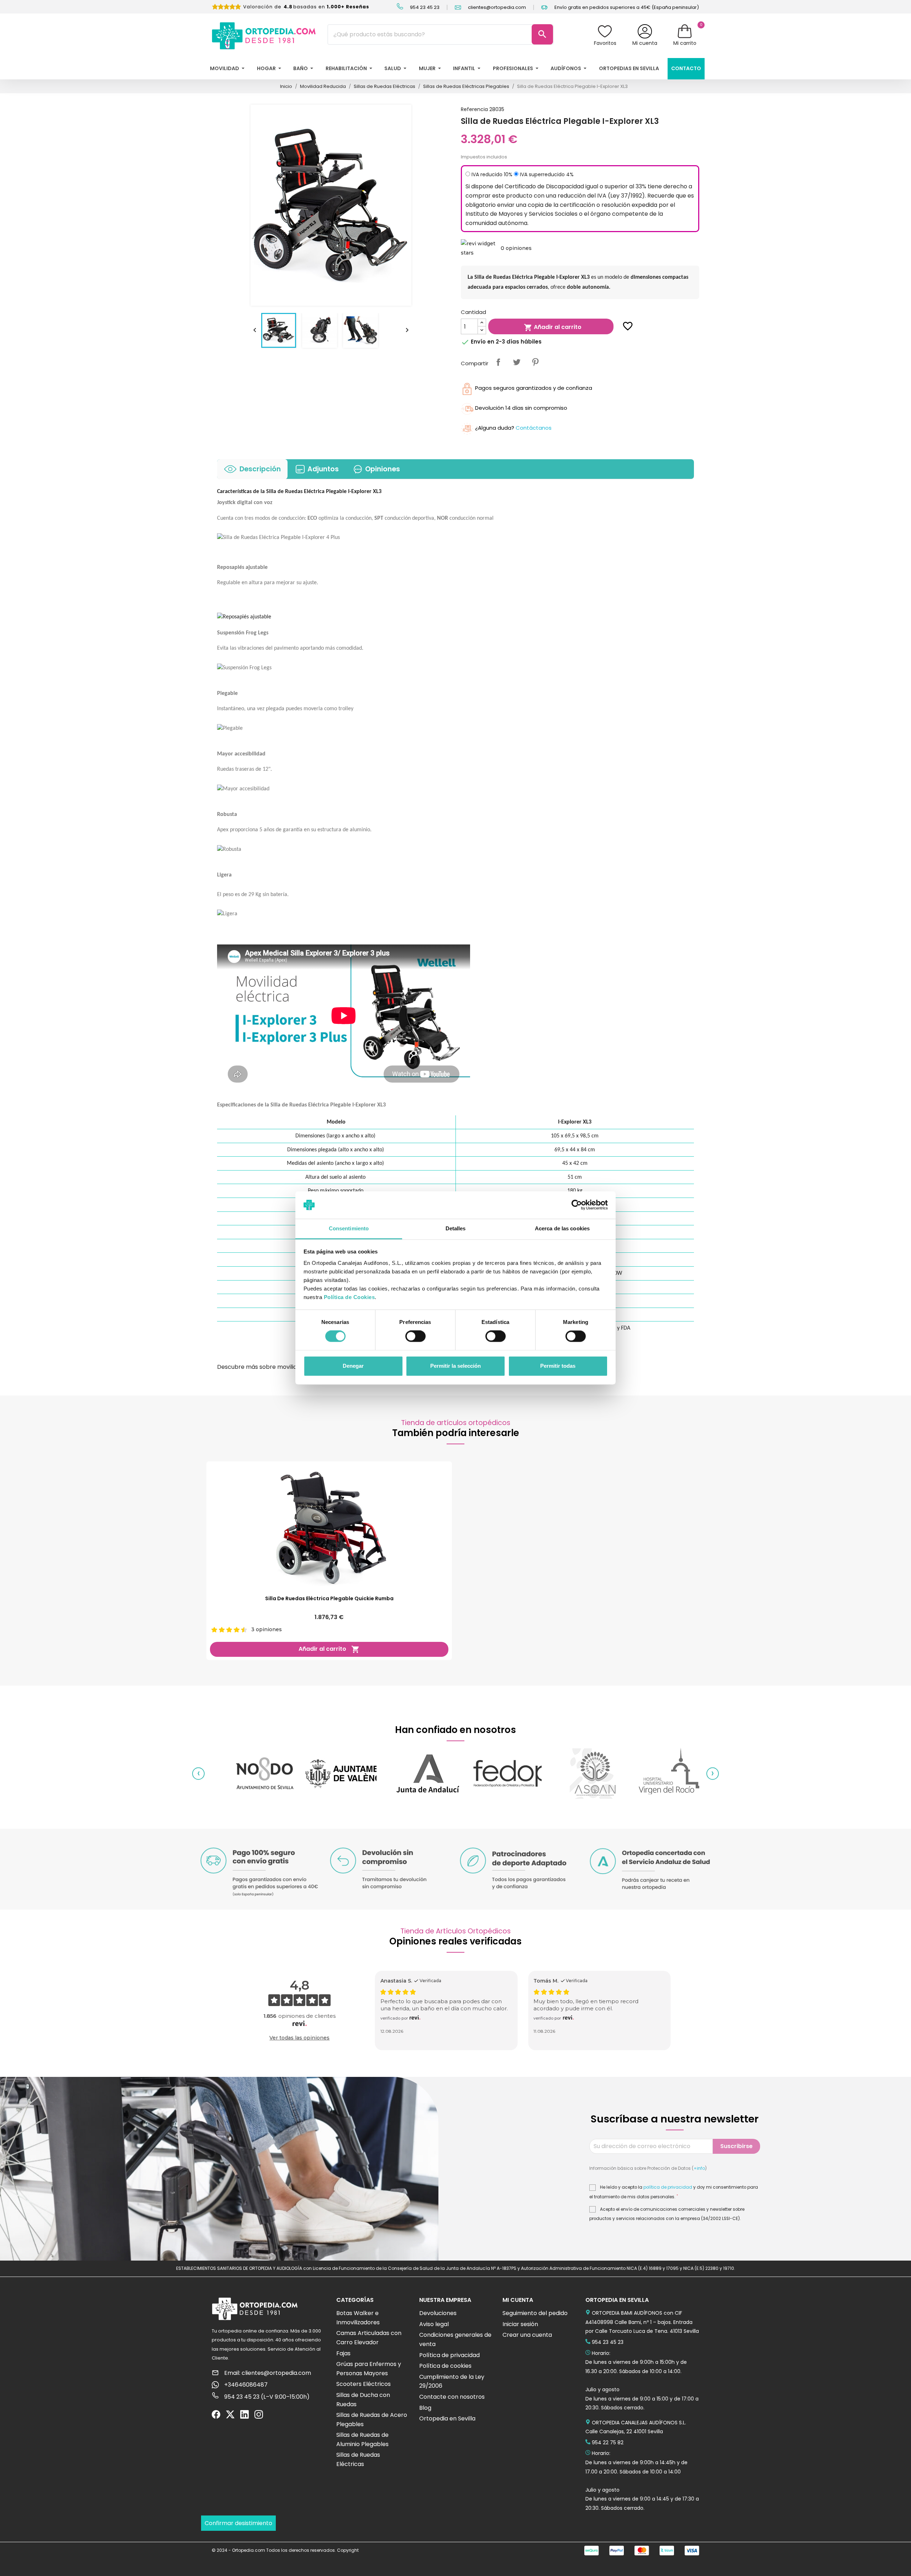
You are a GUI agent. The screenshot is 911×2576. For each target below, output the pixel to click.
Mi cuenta (645, 43)
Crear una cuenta (527, 2335)
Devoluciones (438, 2313)
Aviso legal (434, 2324)
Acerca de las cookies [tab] (562, 1228)
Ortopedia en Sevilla (447, 2418)
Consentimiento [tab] (349, 1228)
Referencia (474, 109)
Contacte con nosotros (452, 2397)
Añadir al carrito (553, 327)
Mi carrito (685, 43)
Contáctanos (534, 428)
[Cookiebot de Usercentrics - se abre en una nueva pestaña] (577, 1205)
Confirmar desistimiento (238, 2523)
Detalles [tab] (456, 1228)
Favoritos (605, 43)
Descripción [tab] (260, 469)
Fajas (343, 2353)
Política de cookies (445, 2366)
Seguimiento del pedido (535, 2313)
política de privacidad (668, 2187)
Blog (425, 2408)
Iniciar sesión (520, 2324)
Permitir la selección (455, 1366)
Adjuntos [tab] (323, 469)
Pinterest (535, 362)
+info (699, 2168)
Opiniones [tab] (383, 469)
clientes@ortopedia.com (496, 7)
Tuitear (517, 362)
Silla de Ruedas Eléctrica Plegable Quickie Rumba (329, 1598)
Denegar (353, 1366)
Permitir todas (558, 1366)
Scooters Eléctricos (364, 2384)
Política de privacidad (449, 2355)
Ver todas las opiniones (299, 2038)
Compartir (498, 362)
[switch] (415, 1336)
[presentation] (198, 1774)
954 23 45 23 (424, 7)
